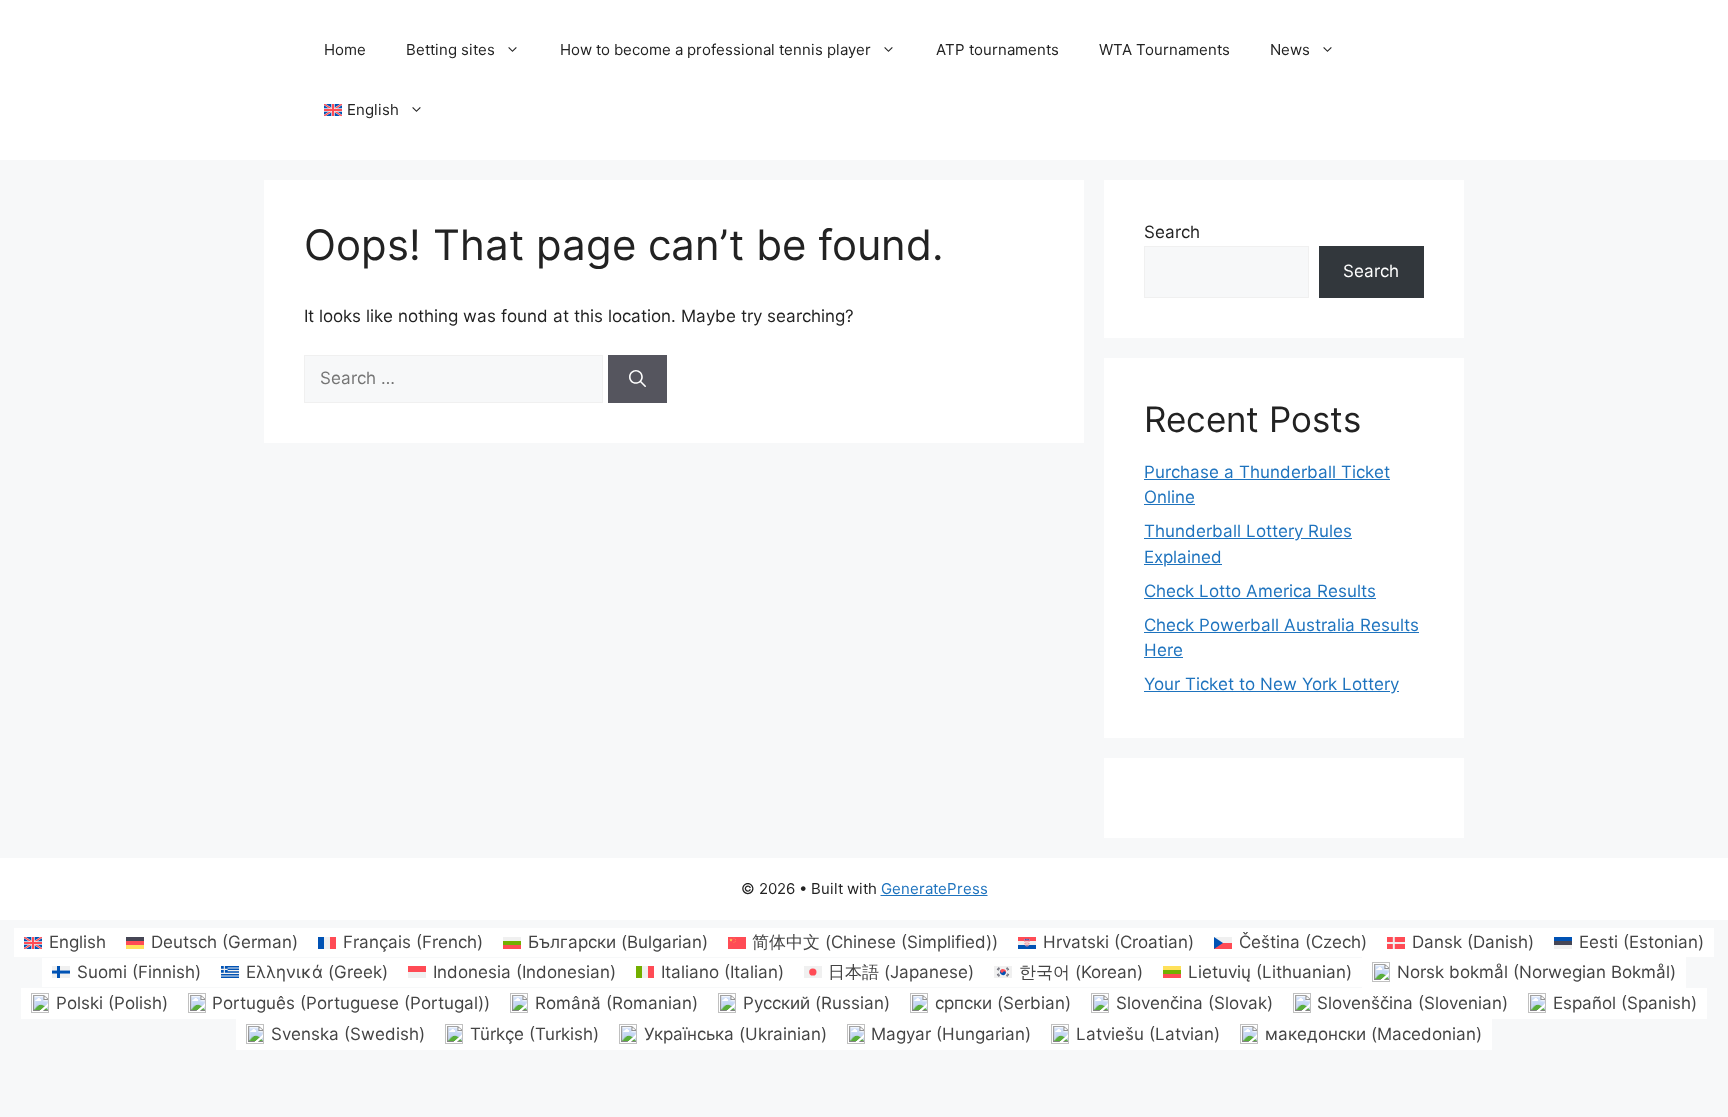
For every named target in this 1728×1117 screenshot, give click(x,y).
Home (345, 49)
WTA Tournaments (1164, 49)
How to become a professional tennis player (715, 49)
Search (1172, 232)
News (1290, 49)
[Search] (637, 379)
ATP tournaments (997, 49)
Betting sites (450, 49)
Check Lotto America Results (1260, 591)
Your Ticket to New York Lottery (1271, 684)
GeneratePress (934, 888)
